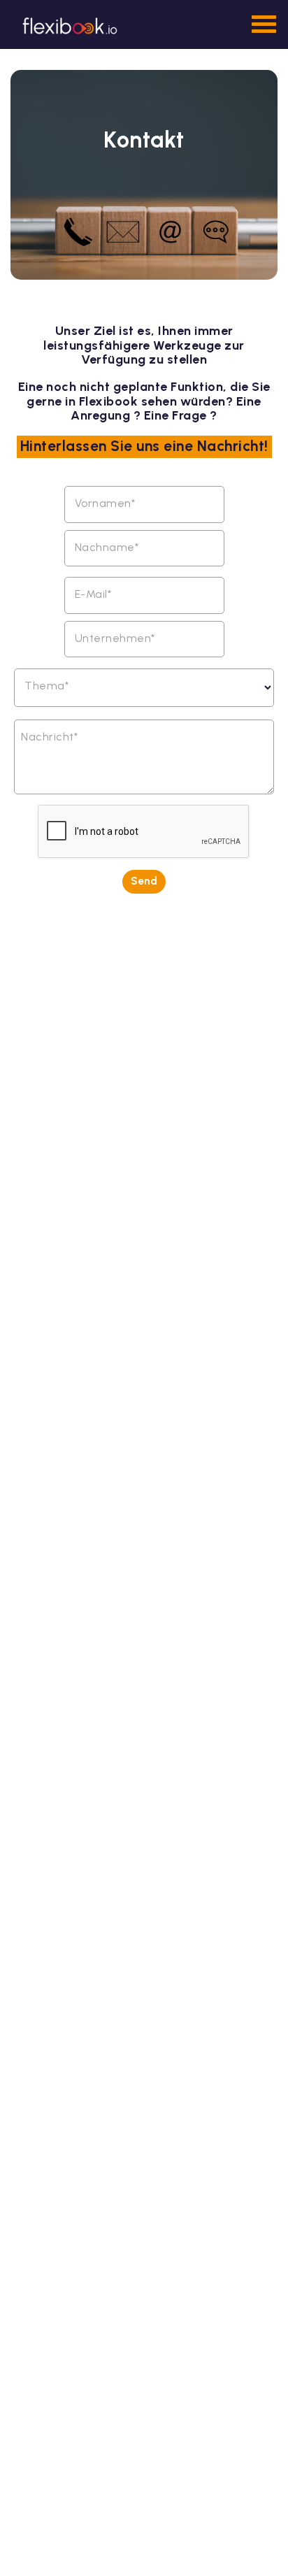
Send (144, 881)
